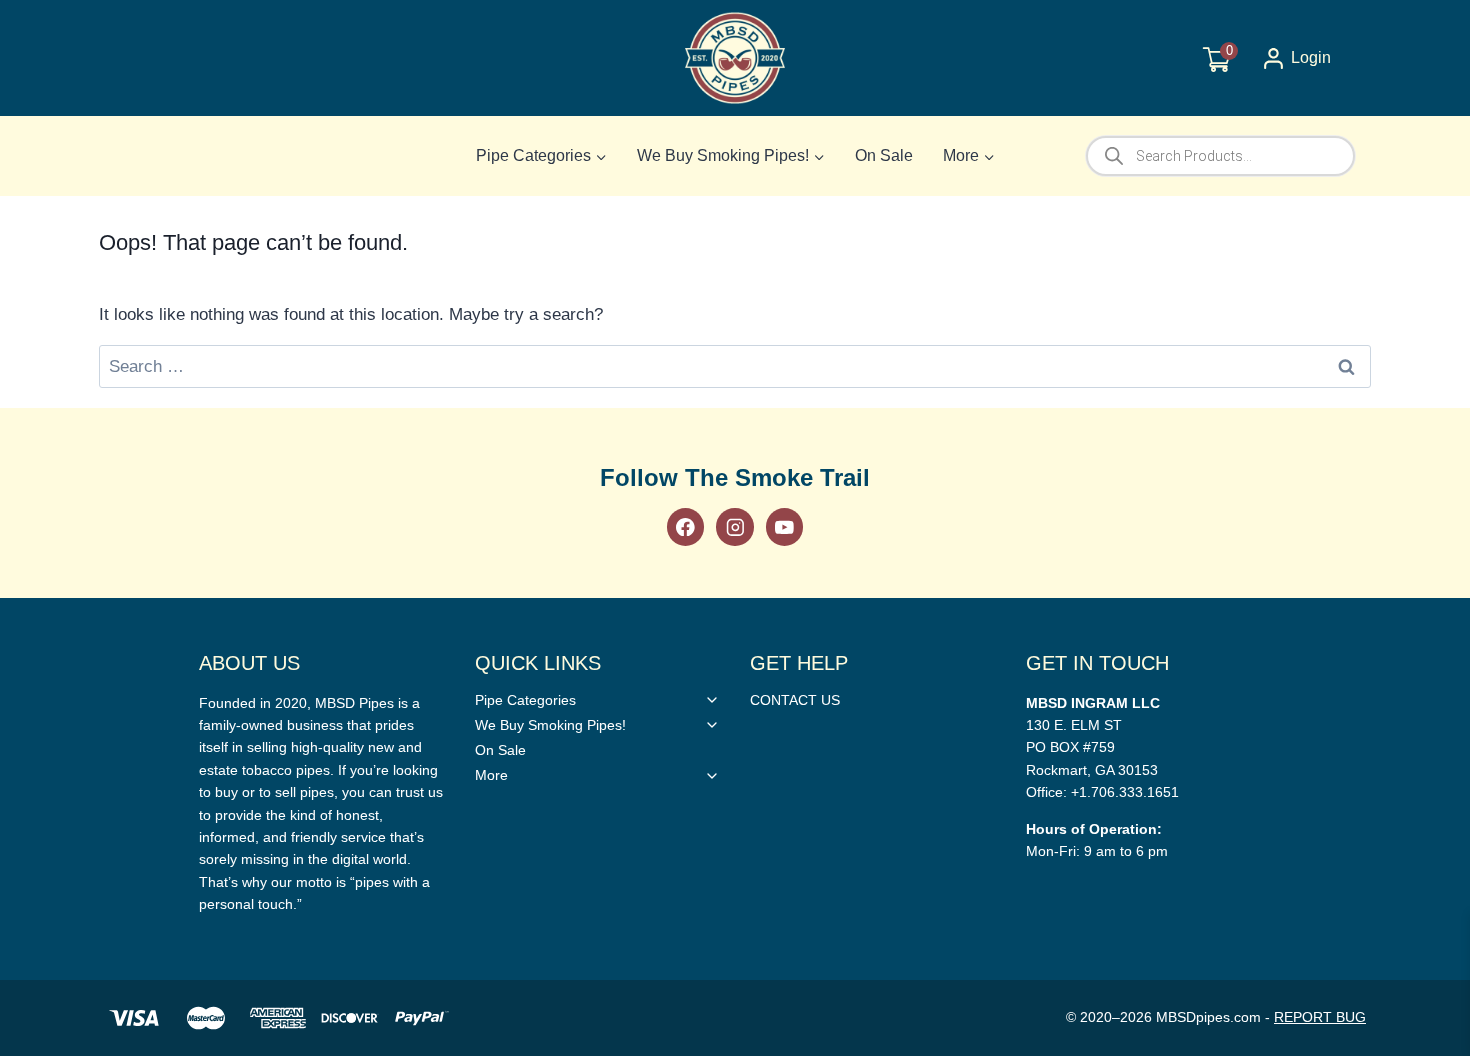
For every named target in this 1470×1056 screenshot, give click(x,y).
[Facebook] (685, 526)
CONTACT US (795, 700)
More (491, 775)
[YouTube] (784, 526)
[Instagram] (734, 526)
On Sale (884, 155)
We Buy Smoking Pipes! (550, 725)
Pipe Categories (525, 700)
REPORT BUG (1320, 1017)
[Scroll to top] (1422, 751)
